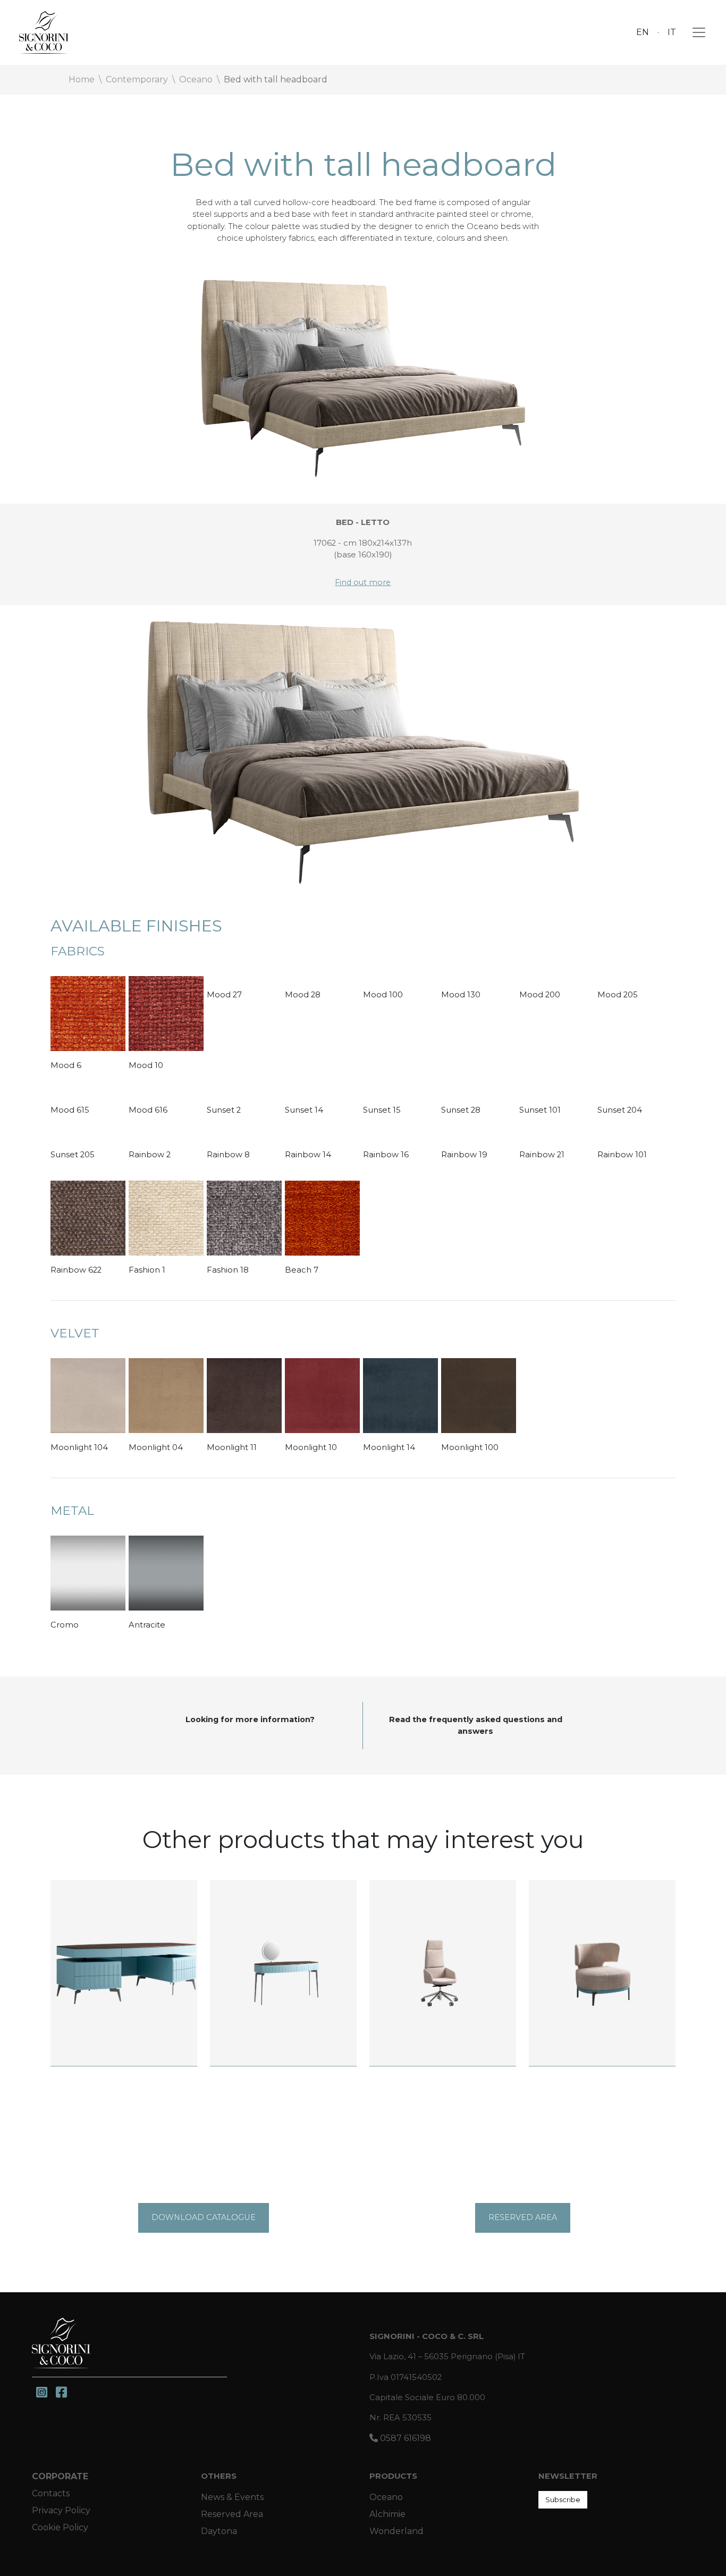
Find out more (363, 582)
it (672, 32)
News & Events (232, 2497)
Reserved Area (232, 2514)
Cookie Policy (60, 2527)
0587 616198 (404, 2438)
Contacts (51, 2493)
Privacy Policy (61, 2510)
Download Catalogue (204, 2217)
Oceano (386, 2497)
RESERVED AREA (523, 2217)
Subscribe (563, 2499)
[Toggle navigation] (696, 32)
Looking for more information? (250, 1719)
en (643, 32)
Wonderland (396, 2531)
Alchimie (387, 2514)
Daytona (219, 2531)
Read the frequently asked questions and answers (476, 1725)
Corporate (60, 2476)
